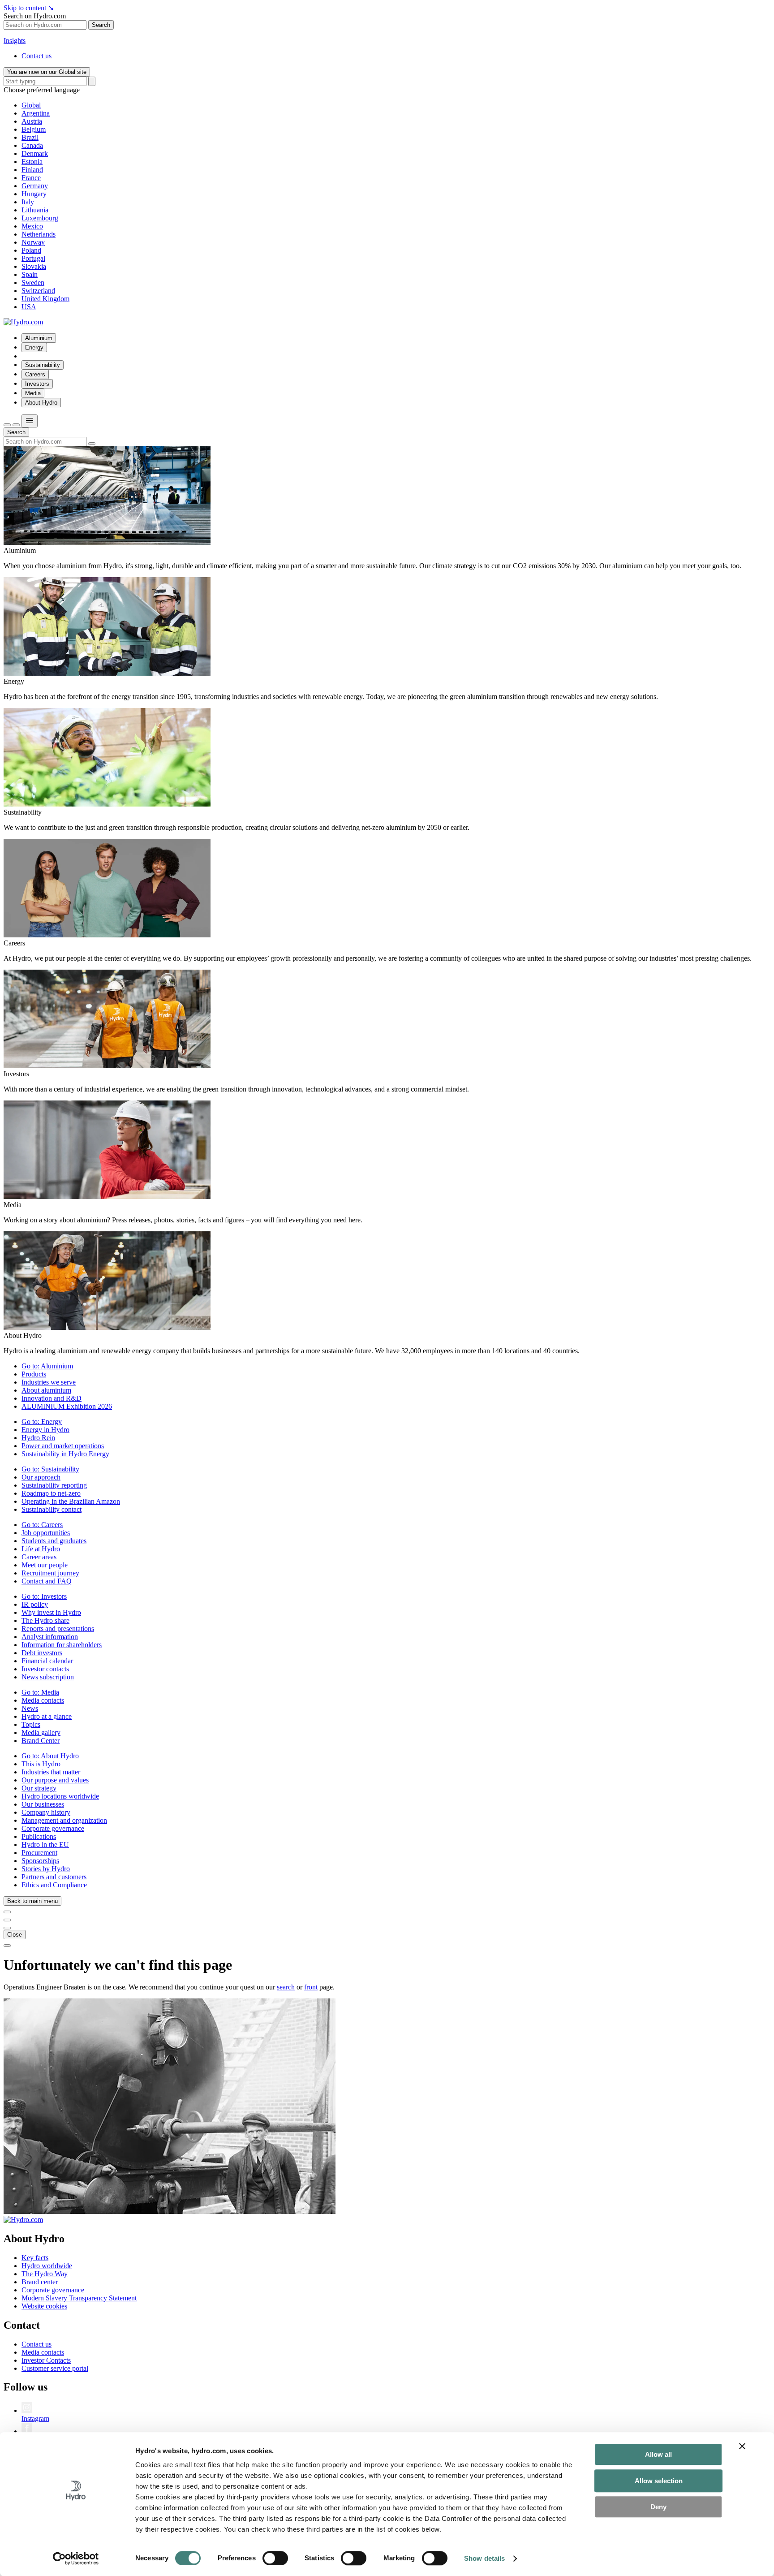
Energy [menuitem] (34, 347)
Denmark (35, 153)
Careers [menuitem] (35, 374)
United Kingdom (45, 299)
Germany (35, 186)
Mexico (32, 226)
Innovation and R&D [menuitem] (52, 1398)
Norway (33, 242)
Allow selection (659, 2481)
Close (15, 1935)
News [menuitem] (30, 1708)
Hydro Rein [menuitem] (38, 1438)
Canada (32, 145)
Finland (32, 170)
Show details (484, 2558)
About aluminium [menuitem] (46, 1390)
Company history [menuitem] (46, 1812)
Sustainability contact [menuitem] (52, 1509)
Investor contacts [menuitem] (45, 1669)
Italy (28, 202)
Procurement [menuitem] (39, 1853)
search (286, 1987)
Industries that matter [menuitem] (51, 1772)
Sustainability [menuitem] (43, 365)
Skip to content (29, 8)
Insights (15, 41)
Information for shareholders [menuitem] (62, 1645)
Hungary (34, 194)
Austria (32, 121)
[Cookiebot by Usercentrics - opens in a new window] (76, 2559)
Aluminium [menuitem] (39, 338)
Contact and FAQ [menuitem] (47, 1581)
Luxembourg (40, 218)
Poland (31, 250)
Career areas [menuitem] (39, 1557)
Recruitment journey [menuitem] (50, 1573)
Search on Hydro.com (35, 16)
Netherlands (39, 234)
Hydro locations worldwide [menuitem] (60, 1796)
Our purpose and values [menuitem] (55, 1780)
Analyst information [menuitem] (50, 1637)
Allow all (658, 2454)
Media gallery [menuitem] (41, 1732)
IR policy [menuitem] (35, 1604)
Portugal (33, 258)
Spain (30, 274)
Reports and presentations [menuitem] (58, 1629)
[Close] (16, 425)
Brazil (30, 137)
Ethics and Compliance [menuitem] (54, 1885)
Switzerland (38, 291)
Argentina (36, 113)
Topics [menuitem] (31, 1724)
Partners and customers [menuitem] (54, 1877)
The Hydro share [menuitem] (45, 1620)
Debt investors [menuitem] (42, 1653)
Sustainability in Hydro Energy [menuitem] (65, 1454)
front (311, 1987)
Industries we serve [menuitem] (49, 1382)
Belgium (34, 129)
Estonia (32, 162)
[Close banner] (742, 2446)
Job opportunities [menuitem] (46, 1533)
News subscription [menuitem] (48, 1677)
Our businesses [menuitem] (43, 1804)
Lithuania (35, 210)
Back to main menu (32, 1901)
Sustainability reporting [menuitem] (54, 1485)
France (31, 178)
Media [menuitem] (33, 393)
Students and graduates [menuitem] (54, 1541)
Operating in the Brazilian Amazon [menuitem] (71, 1501)
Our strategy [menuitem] (39, 1788)
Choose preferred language (42, 90)
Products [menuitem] (34, 1374)
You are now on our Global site (47, 72)
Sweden (33, 283)
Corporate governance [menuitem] (53, 1828)
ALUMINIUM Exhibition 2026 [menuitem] (67, 1406)
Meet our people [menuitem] (45, 1565)
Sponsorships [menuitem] (40, 1861)
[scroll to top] (7, 1946)
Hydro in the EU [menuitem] (45, 1845)
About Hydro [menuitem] (41, 403)
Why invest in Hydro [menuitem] (51, 1612)
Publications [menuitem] (39, 1836)
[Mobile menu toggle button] (30, 421)
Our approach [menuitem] (41, 1477)
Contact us (37, 56)
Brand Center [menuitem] (41, 1741)
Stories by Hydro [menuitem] (46, 1869)
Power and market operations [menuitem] (63, 1446)
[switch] (275, 2558)
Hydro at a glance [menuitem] (47, 1716)
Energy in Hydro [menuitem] (45, 1430)
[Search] (92, 81)
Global (31, 105)
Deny (658, 2507)
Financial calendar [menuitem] (47, 1661)
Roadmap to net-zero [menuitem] (51, 1493)
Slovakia (34, 266)
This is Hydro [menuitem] (41, 1764)
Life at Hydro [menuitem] (41, 1549)
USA (29, 307)
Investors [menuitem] (37, 384)
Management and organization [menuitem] (64, 1820)
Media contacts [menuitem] (43, 1700)
